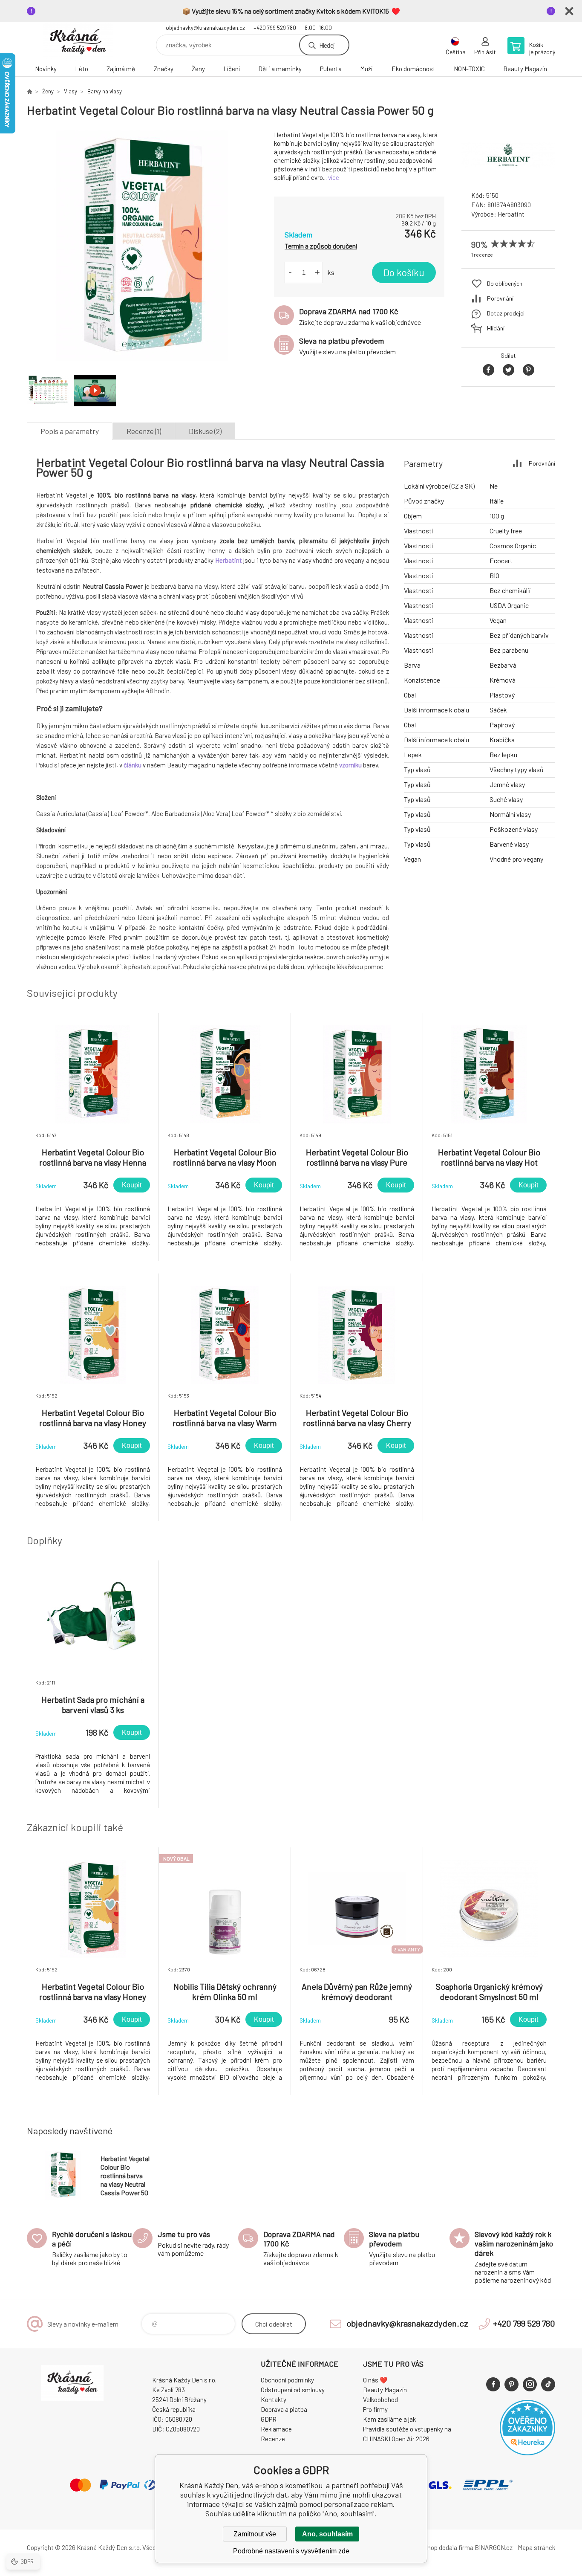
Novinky (46, 69)
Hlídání (496, 328)
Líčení (232, 69)
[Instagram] (530, 2384)
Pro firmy (375, 2409)
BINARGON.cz (494, 2547)
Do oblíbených (505, 283)
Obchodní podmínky (287, 2380)
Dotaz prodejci (506, 313)
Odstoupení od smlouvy (293, 2390)
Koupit (132, 1185)
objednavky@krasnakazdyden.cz (205, 28)
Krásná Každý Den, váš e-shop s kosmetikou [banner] (78, 42)
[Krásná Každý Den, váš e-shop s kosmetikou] (29, 91)
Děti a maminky (280, 69)
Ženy (198, 69)
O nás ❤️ (375, 2380)
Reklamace (276, 2429)
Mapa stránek (536, 2547)
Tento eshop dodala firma (438, 2547)
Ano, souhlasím (327, 2534)
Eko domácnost (413, 69)
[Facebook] (493, 2384)
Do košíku (404, 272)
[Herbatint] (508, 177)
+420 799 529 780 (275, 28)
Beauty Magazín (525, 69)
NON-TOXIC (469, 69)
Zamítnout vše (255, 2534)
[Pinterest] (511, 2384)
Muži (366, 69)
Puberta (331, 69)
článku (133, 765)
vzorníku (350, 765)
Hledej (327, 45)
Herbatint (511, 214)
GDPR (269, 2419)
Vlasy (71, 91)
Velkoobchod (380, 2399)
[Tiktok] (548, 2384)
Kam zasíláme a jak (389, 2419)
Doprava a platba (284, 2409)
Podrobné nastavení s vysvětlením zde (291, 2551)
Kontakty (274, 2399)
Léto (82, 69)
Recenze (273, 2439)
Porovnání (500, 298)
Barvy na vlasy (105, 91)
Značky (164, 69)
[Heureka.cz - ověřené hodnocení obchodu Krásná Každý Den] (527, 2453)
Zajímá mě (121, 69)
